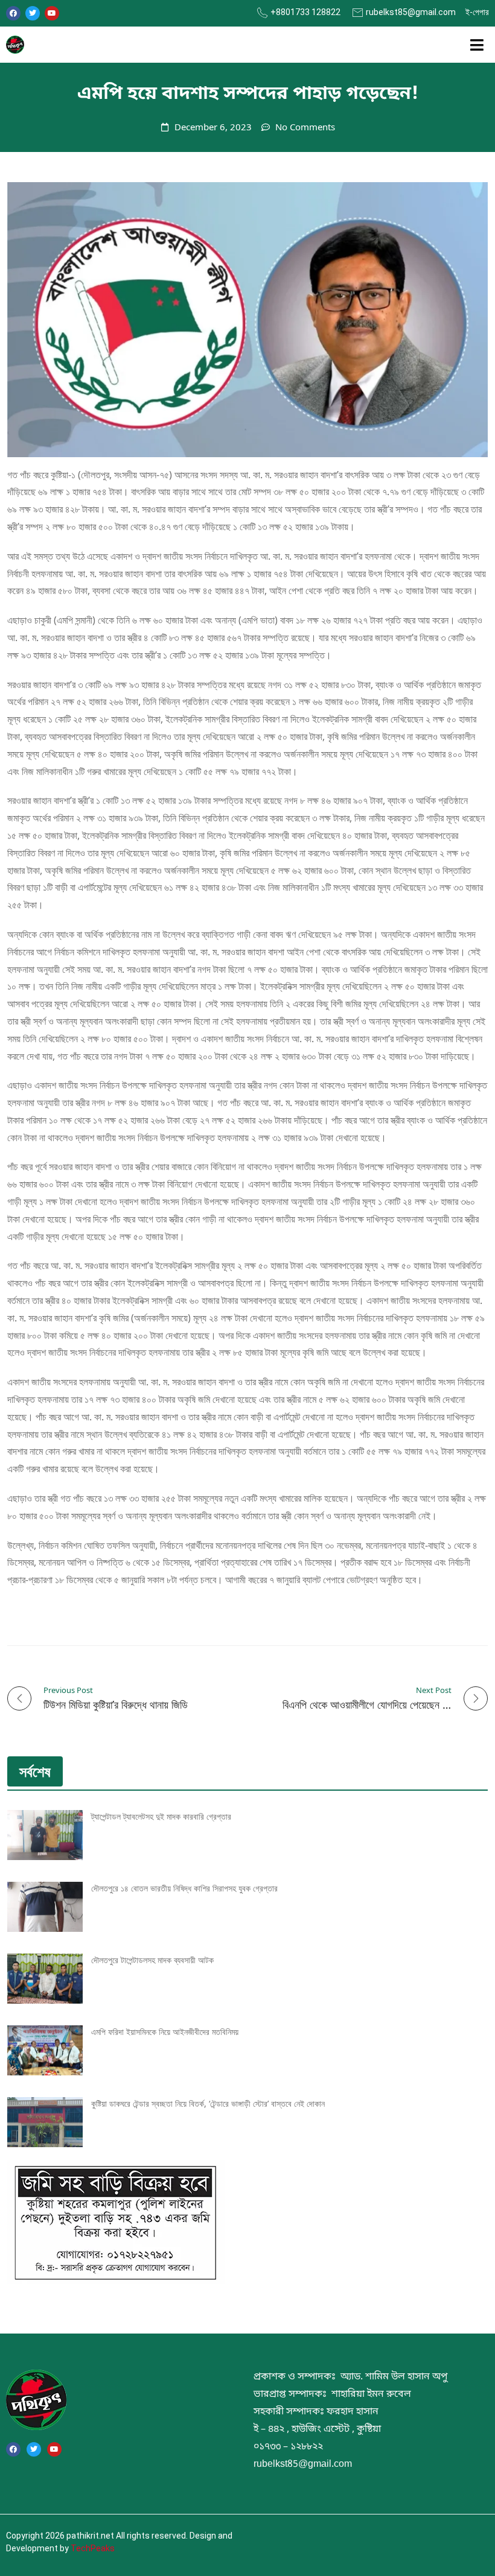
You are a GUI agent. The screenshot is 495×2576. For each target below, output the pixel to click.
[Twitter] (33, 13)
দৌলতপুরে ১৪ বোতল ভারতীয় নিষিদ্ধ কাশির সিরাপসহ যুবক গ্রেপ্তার (184, 1888)
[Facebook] (13, 13)
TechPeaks (93, 2548)
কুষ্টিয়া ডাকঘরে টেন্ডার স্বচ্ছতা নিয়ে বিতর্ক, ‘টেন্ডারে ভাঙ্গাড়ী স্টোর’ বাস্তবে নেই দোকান (208, 2103)
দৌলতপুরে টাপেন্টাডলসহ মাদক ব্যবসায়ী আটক (152, 1960)
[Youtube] (52, 13)
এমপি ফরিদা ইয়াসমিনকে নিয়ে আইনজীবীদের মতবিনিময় (165, 2032)
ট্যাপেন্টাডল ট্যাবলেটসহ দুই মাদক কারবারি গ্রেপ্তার (161, 1816)
